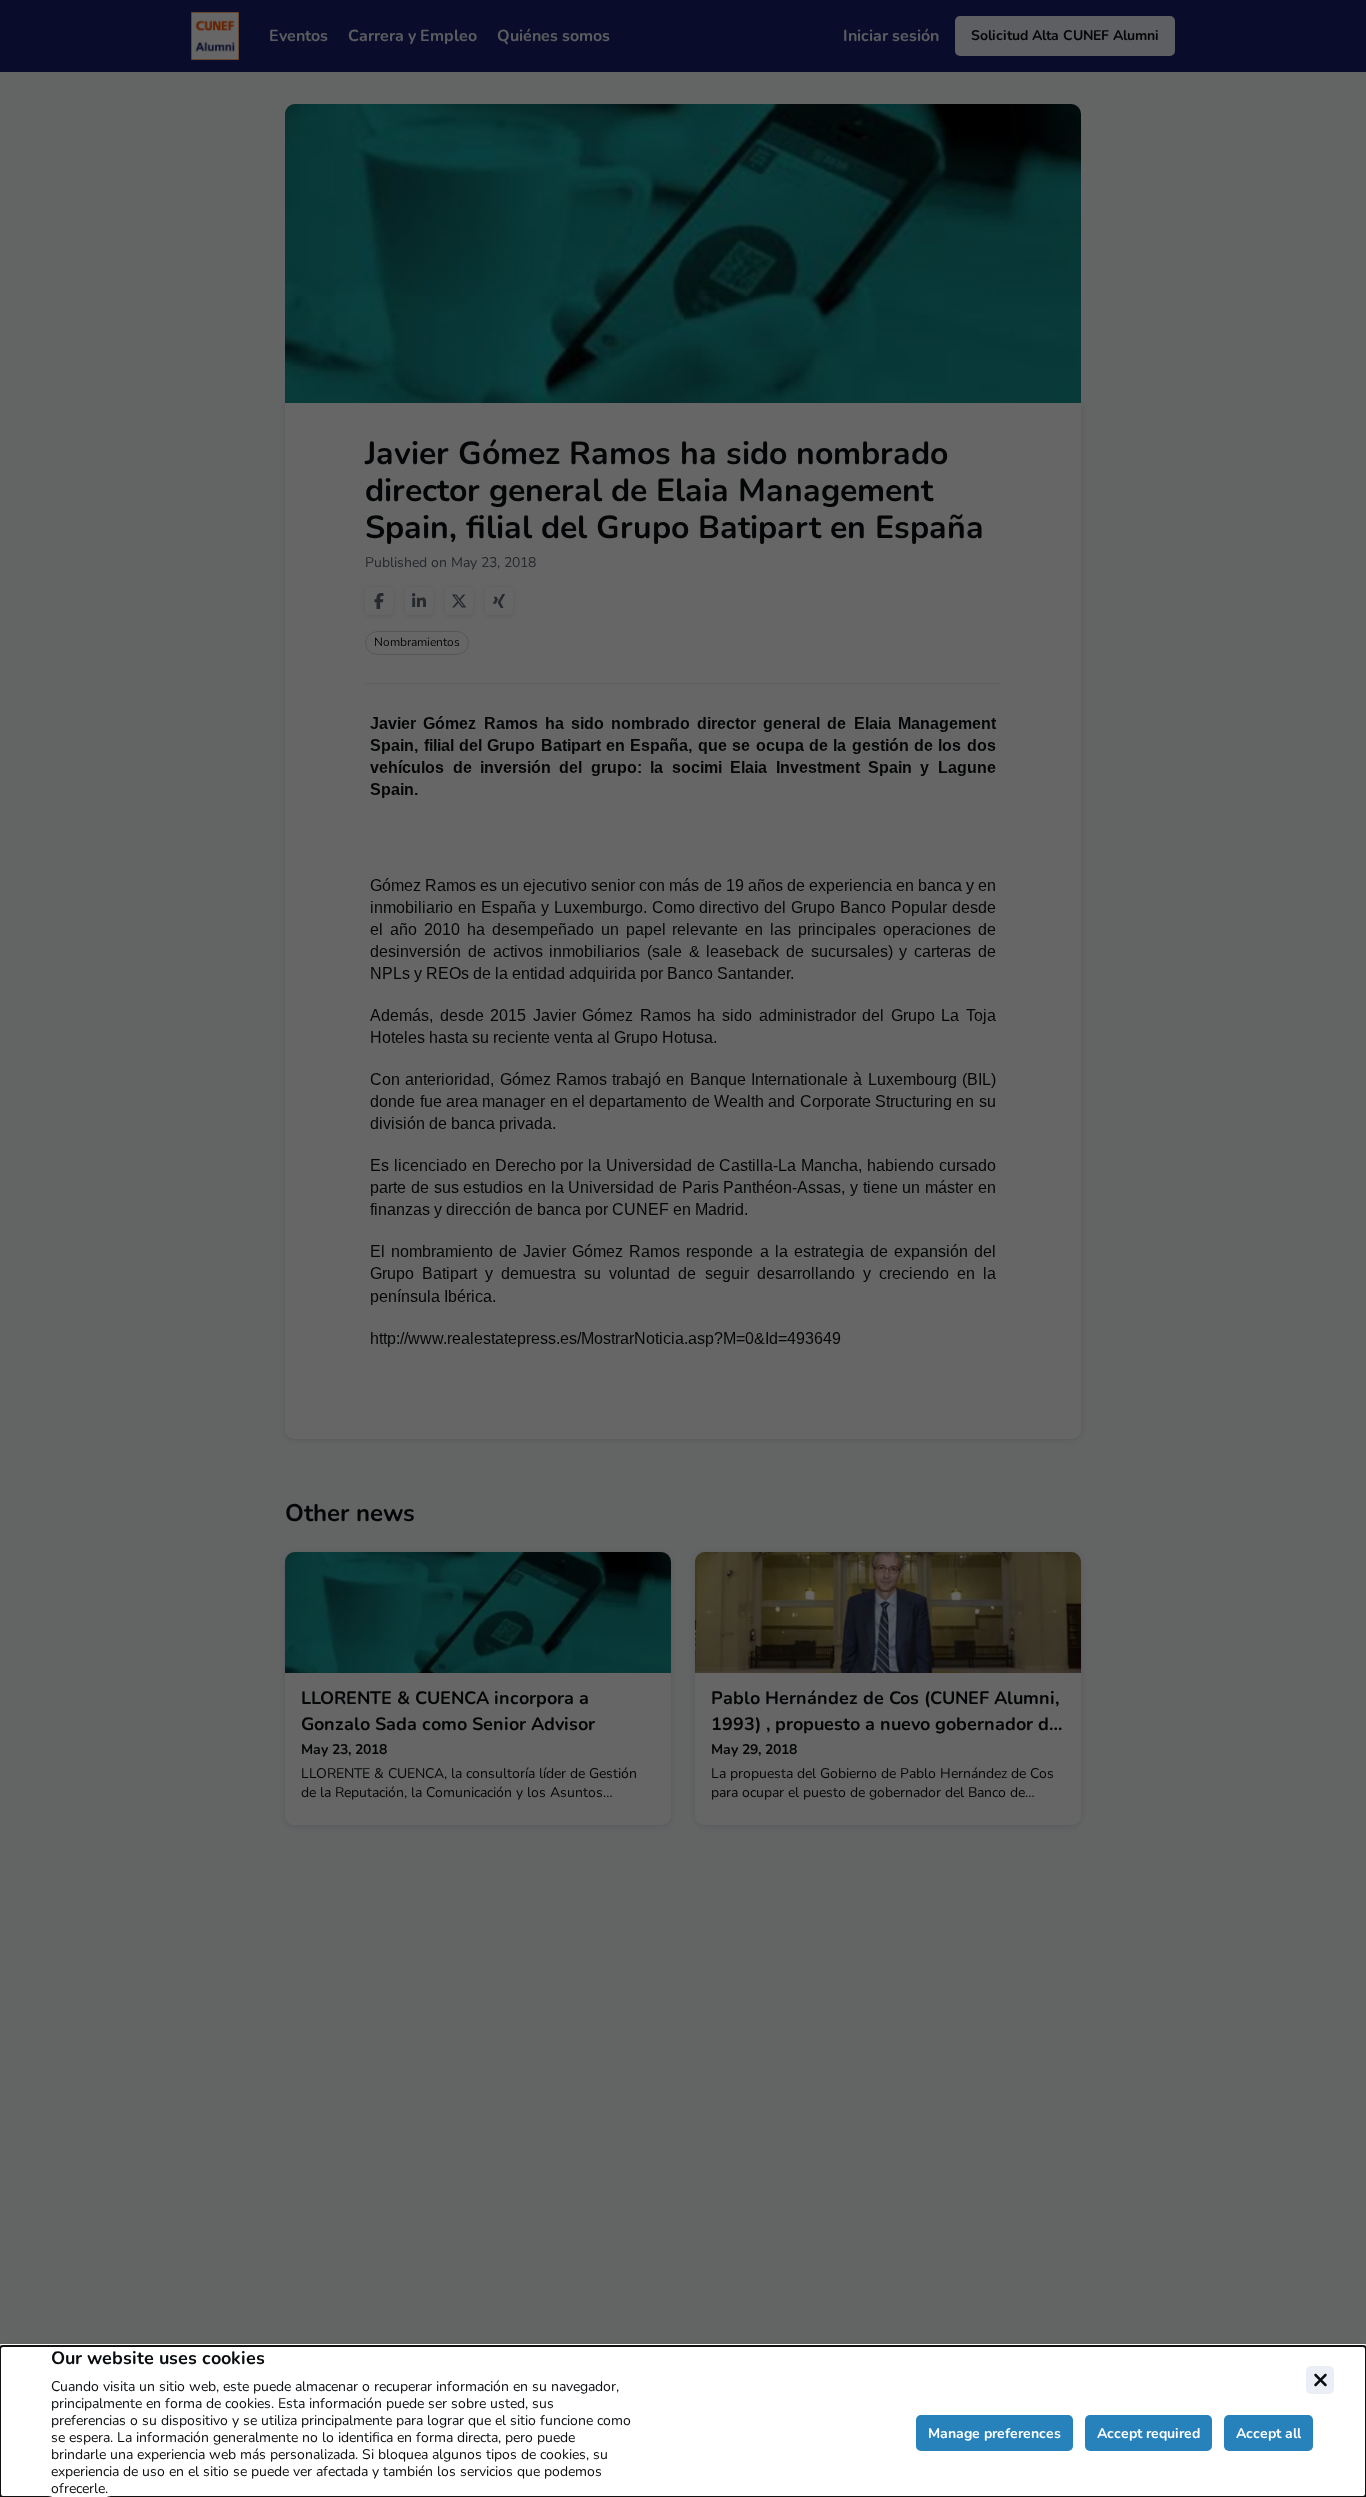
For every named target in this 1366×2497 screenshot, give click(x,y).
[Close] (1320, 2380)
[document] (683, 2421)
